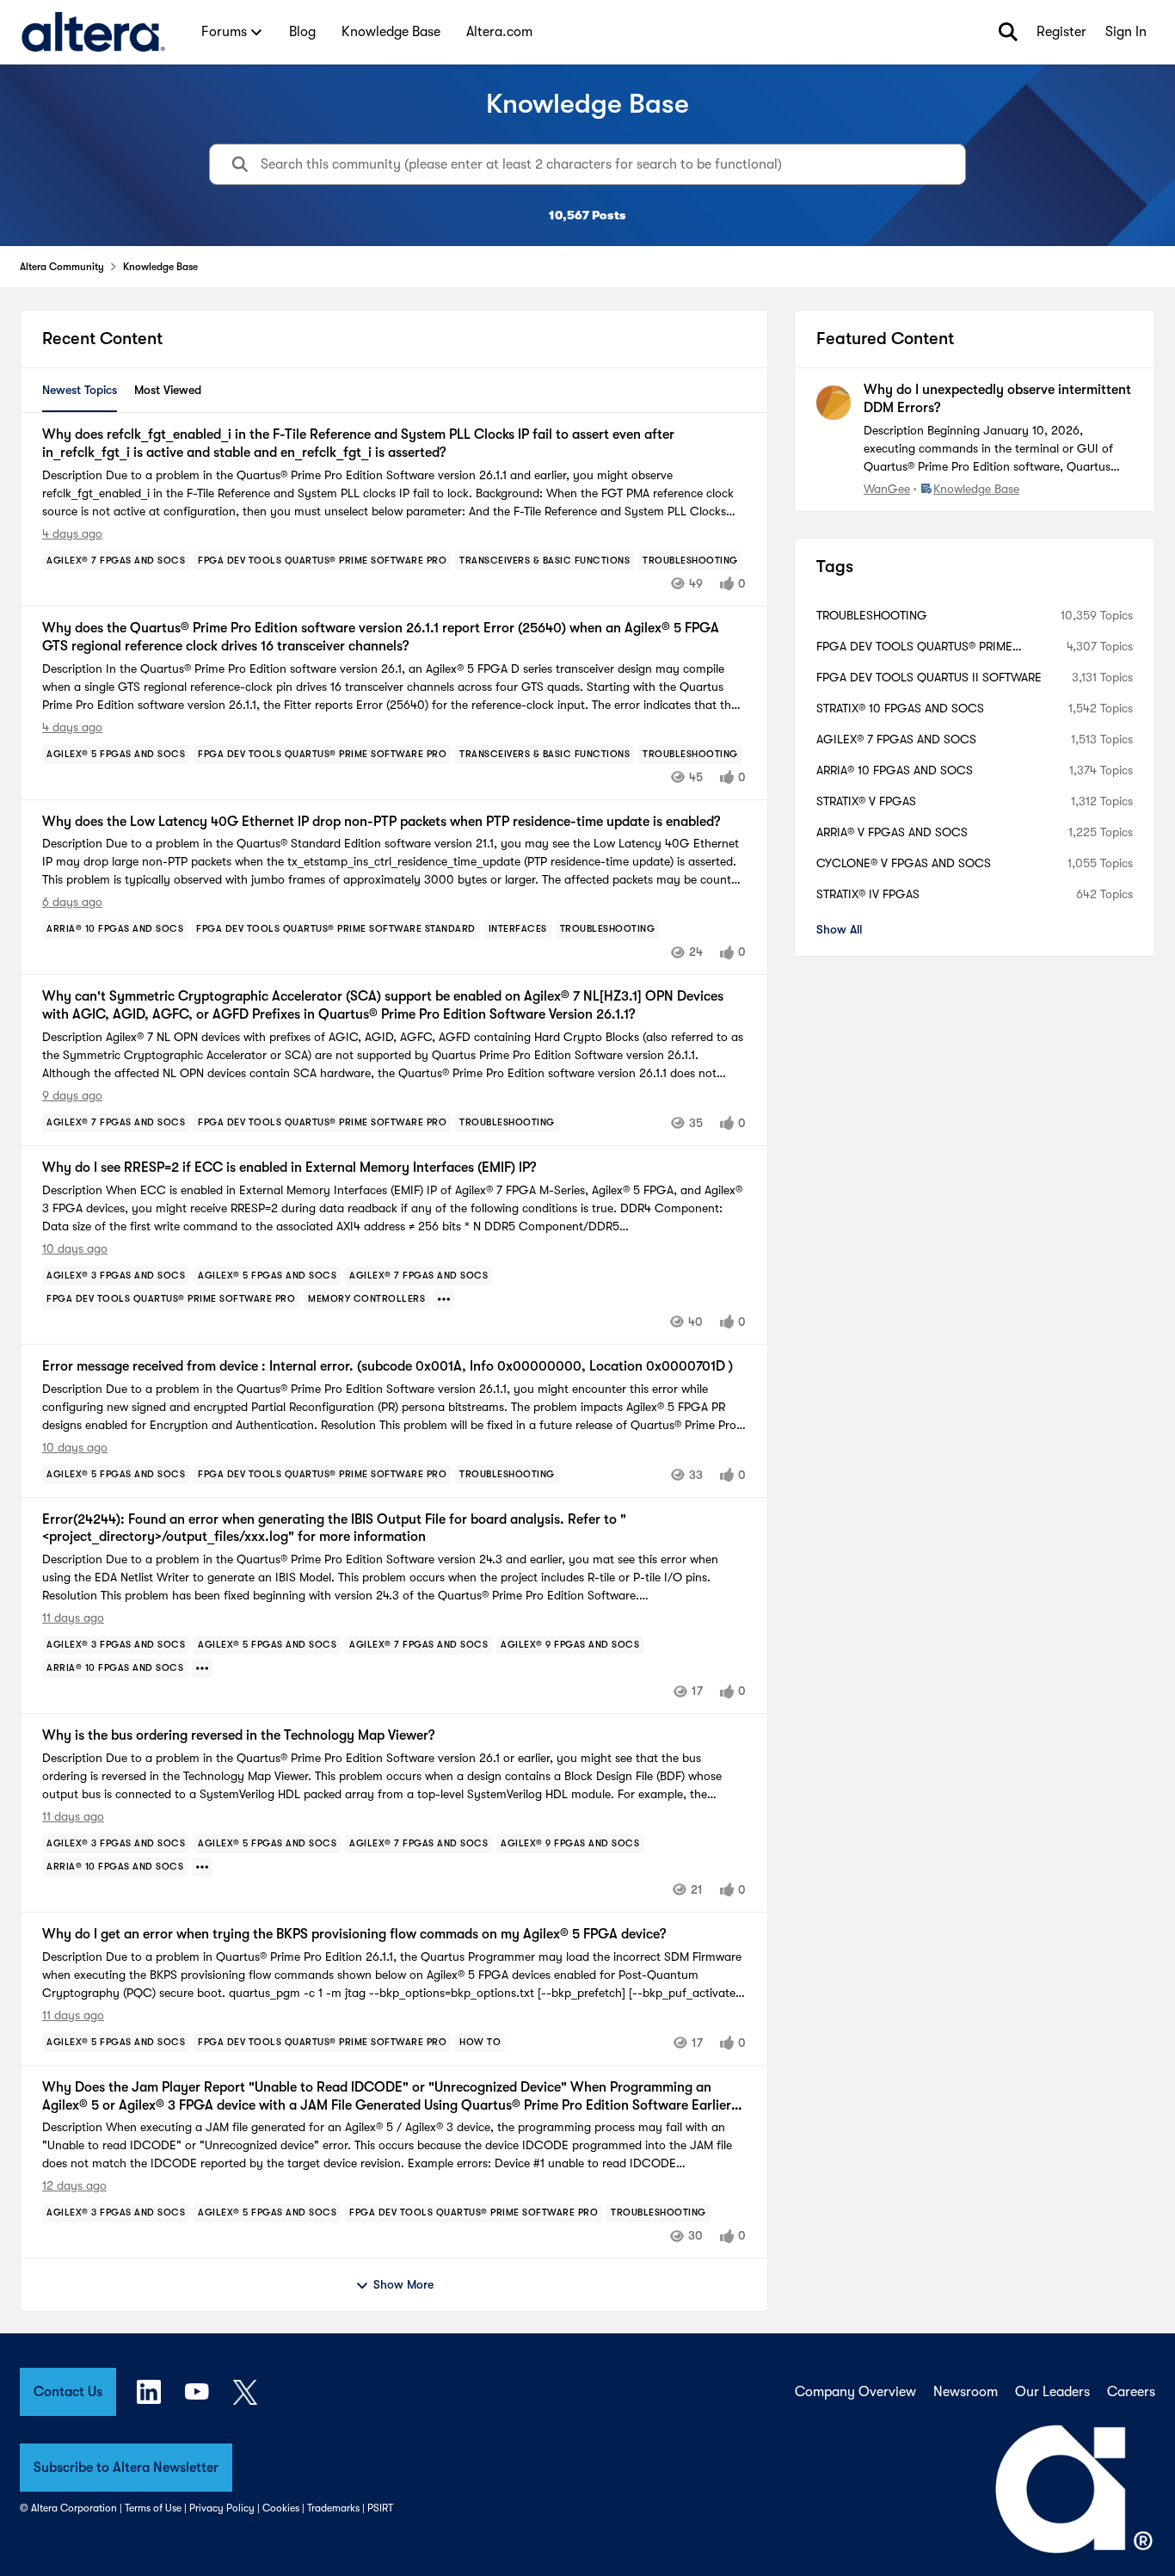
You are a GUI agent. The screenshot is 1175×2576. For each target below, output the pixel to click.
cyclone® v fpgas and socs (904, 863)
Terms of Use (153, 2508)
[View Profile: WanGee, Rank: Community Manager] (834, 403)
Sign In (1126, 32)
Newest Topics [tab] (80, 390)
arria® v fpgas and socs (892, 832)
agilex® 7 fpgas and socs (896, 739)
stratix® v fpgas (866, 801)
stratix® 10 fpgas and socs (900, 708)
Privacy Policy (222, 2508)
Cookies (281, 2508)
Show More (403, 2284)
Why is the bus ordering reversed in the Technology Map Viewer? (238, 1735)
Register (1061, 32)
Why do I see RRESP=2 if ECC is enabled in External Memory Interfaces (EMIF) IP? (289, 1168)
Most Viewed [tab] (168, 390)
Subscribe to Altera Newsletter (126, 2468)
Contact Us (68, 2392)
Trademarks (333, 2508)
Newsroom (966, 2392)
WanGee (887, 489)
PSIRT (380, 2508)
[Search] (1008, 32)
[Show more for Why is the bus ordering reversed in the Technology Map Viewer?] (202, 1867)
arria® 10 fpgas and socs (895, 770)
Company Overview (855, 2392)
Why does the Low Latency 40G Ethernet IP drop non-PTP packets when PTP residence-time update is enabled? (381, 822)
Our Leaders (1052, 2392)
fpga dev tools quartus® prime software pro (914, 647)
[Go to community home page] (93, 32)
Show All (839, 929)
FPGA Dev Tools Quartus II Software (929, 677)
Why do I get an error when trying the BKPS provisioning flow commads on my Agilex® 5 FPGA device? (354, 1934)
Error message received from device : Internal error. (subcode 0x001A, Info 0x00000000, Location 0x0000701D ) (388, 1366)
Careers (1131, 2392)
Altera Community (62, 267)
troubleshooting (872, 615)
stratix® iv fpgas (868, 894)
